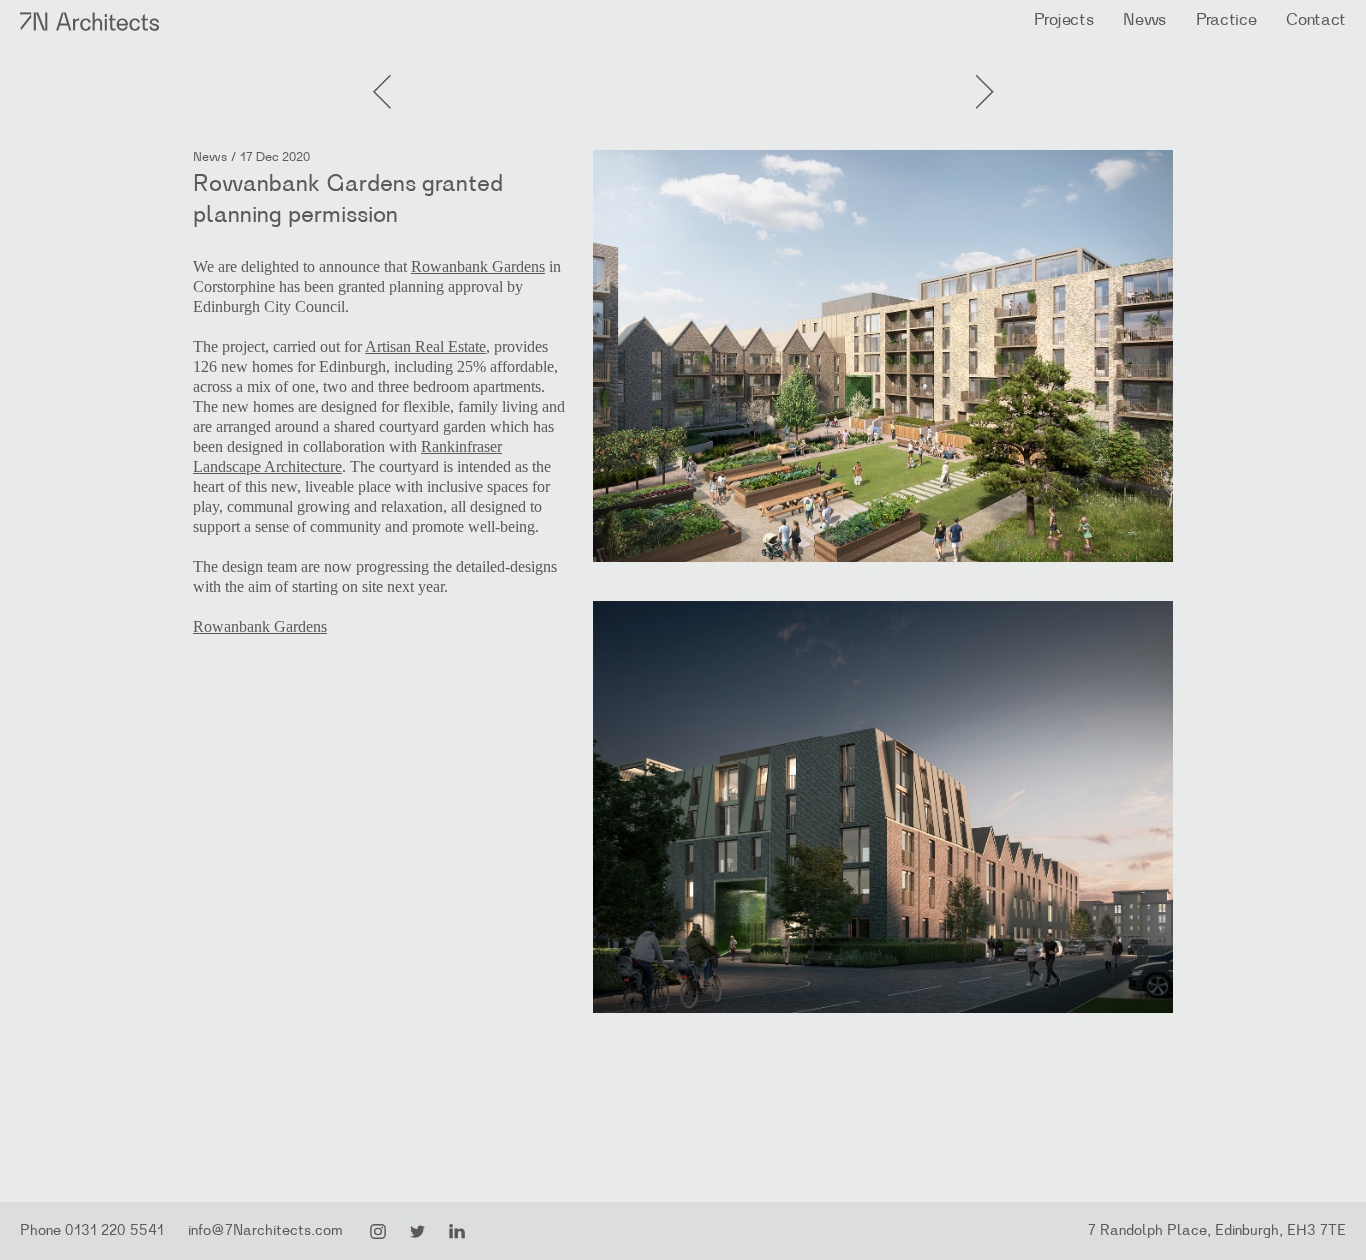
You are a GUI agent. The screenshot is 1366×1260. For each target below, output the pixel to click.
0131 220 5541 (114, 1230)
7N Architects (90, 21)
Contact (1316, 19)
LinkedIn (457, 1232)
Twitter (418, 1232)
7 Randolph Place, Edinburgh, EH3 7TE (1217, 1230)
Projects (1063, 19)
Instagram (378, 1232)
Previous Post (983, 70)
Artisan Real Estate (425, 346)
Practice (1226, 19)
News (1144, 19)
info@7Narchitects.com (265, 1230)
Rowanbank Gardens (478, 266)
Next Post (383, 70)
